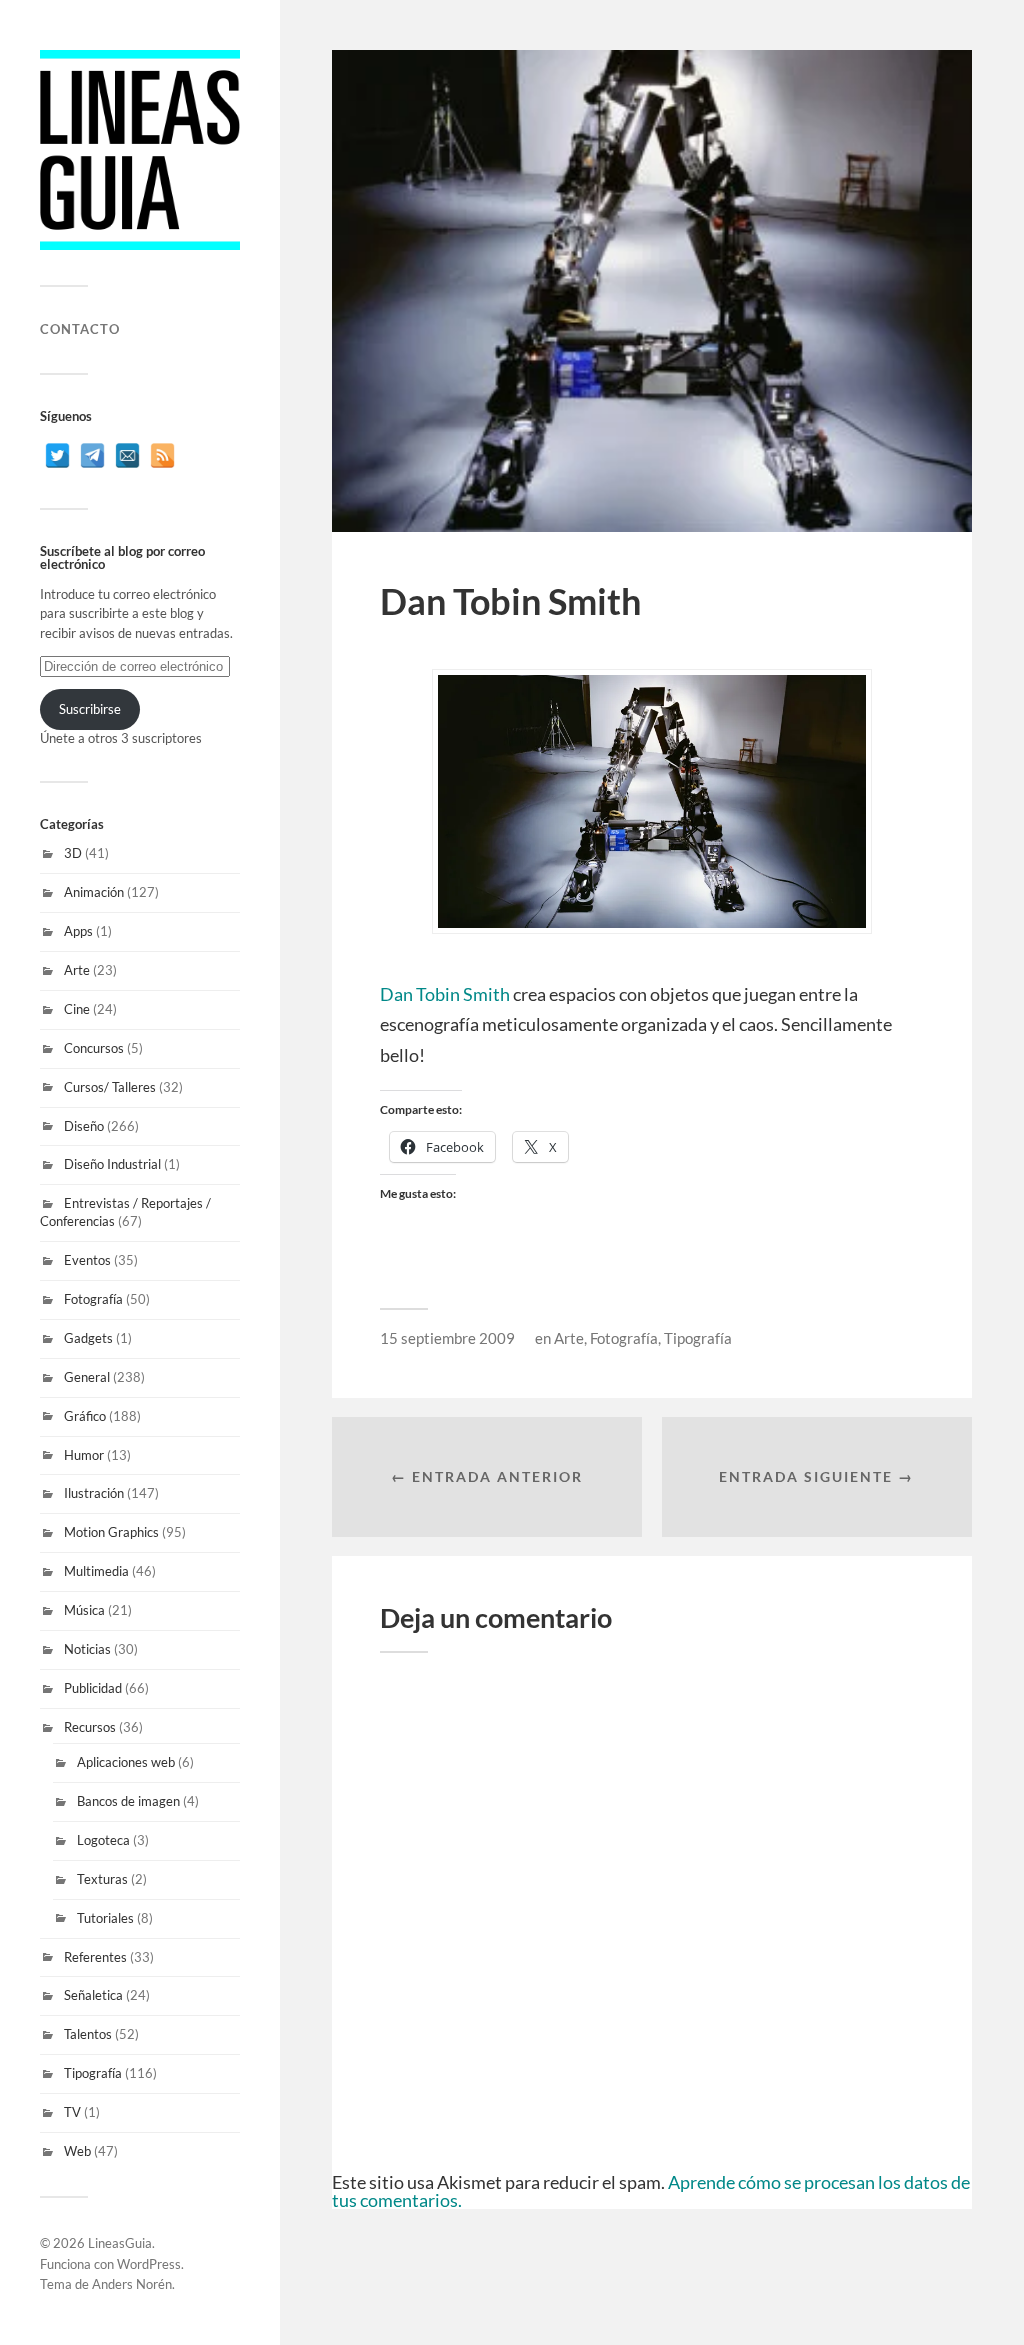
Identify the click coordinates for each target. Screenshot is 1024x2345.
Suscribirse (90, 709)
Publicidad (93, 1688)
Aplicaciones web (126, 1762)
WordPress (149, 2264)
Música (84, 1610)
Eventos (87, 1260)
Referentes (95, 1957)
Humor (84, 1455)
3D (73, 853)
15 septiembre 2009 (447, 1338)
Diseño (84, 1126)
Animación (94, 892)
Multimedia (96, 1571)
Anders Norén (132, 2284)
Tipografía (93, 2073)
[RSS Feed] (162, 455)
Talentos (88, 2034)
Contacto (80, 329)
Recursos (90, 1727)
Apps (78, 931)
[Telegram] (92, 455)
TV (72, 2112)
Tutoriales (105, 1918)
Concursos (94, 1048)
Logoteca (103, 1840)
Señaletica (93, 1995)
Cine (77, 1009)
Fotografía (93, 1299)
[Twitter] (57, 455)
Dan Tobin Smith (445, 994)
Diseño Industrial (112, 1164)
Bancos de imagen (128, 1801)
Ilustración (94, 1493)
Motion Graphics (111, 1532)
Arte (77, 970)
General (87, 1377)
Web (77, 2151)
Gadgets (88, 1338)
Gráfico (85, 1416)
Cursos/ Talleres (110, 1087)
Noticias (87, 1649)
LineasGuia (120, 2243)
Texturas (102, 1879)
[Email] (127, 455)
